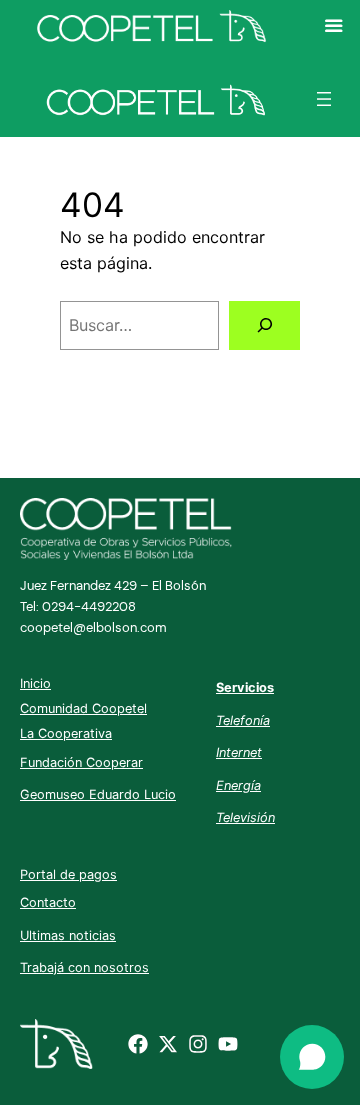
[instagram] (198, 1044)
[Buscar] (264, 325)
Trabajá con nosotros (84, 967)
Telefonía (243, 720)
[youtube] (228, 1044)
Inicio (35, 683)
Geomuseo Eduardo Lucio (98, 794)
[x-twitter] (168, 1044)
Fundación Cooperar (81, 762)
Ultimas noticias (68, 935)
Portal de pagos (68, 874)
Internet (239, 752)
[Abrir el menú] (324, 99)
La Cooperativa (66, 733)
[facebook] (138, 1044)
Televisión (245, 817)
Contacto (48, 902)
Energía (238, 785)
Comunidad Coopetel (83, 708)
